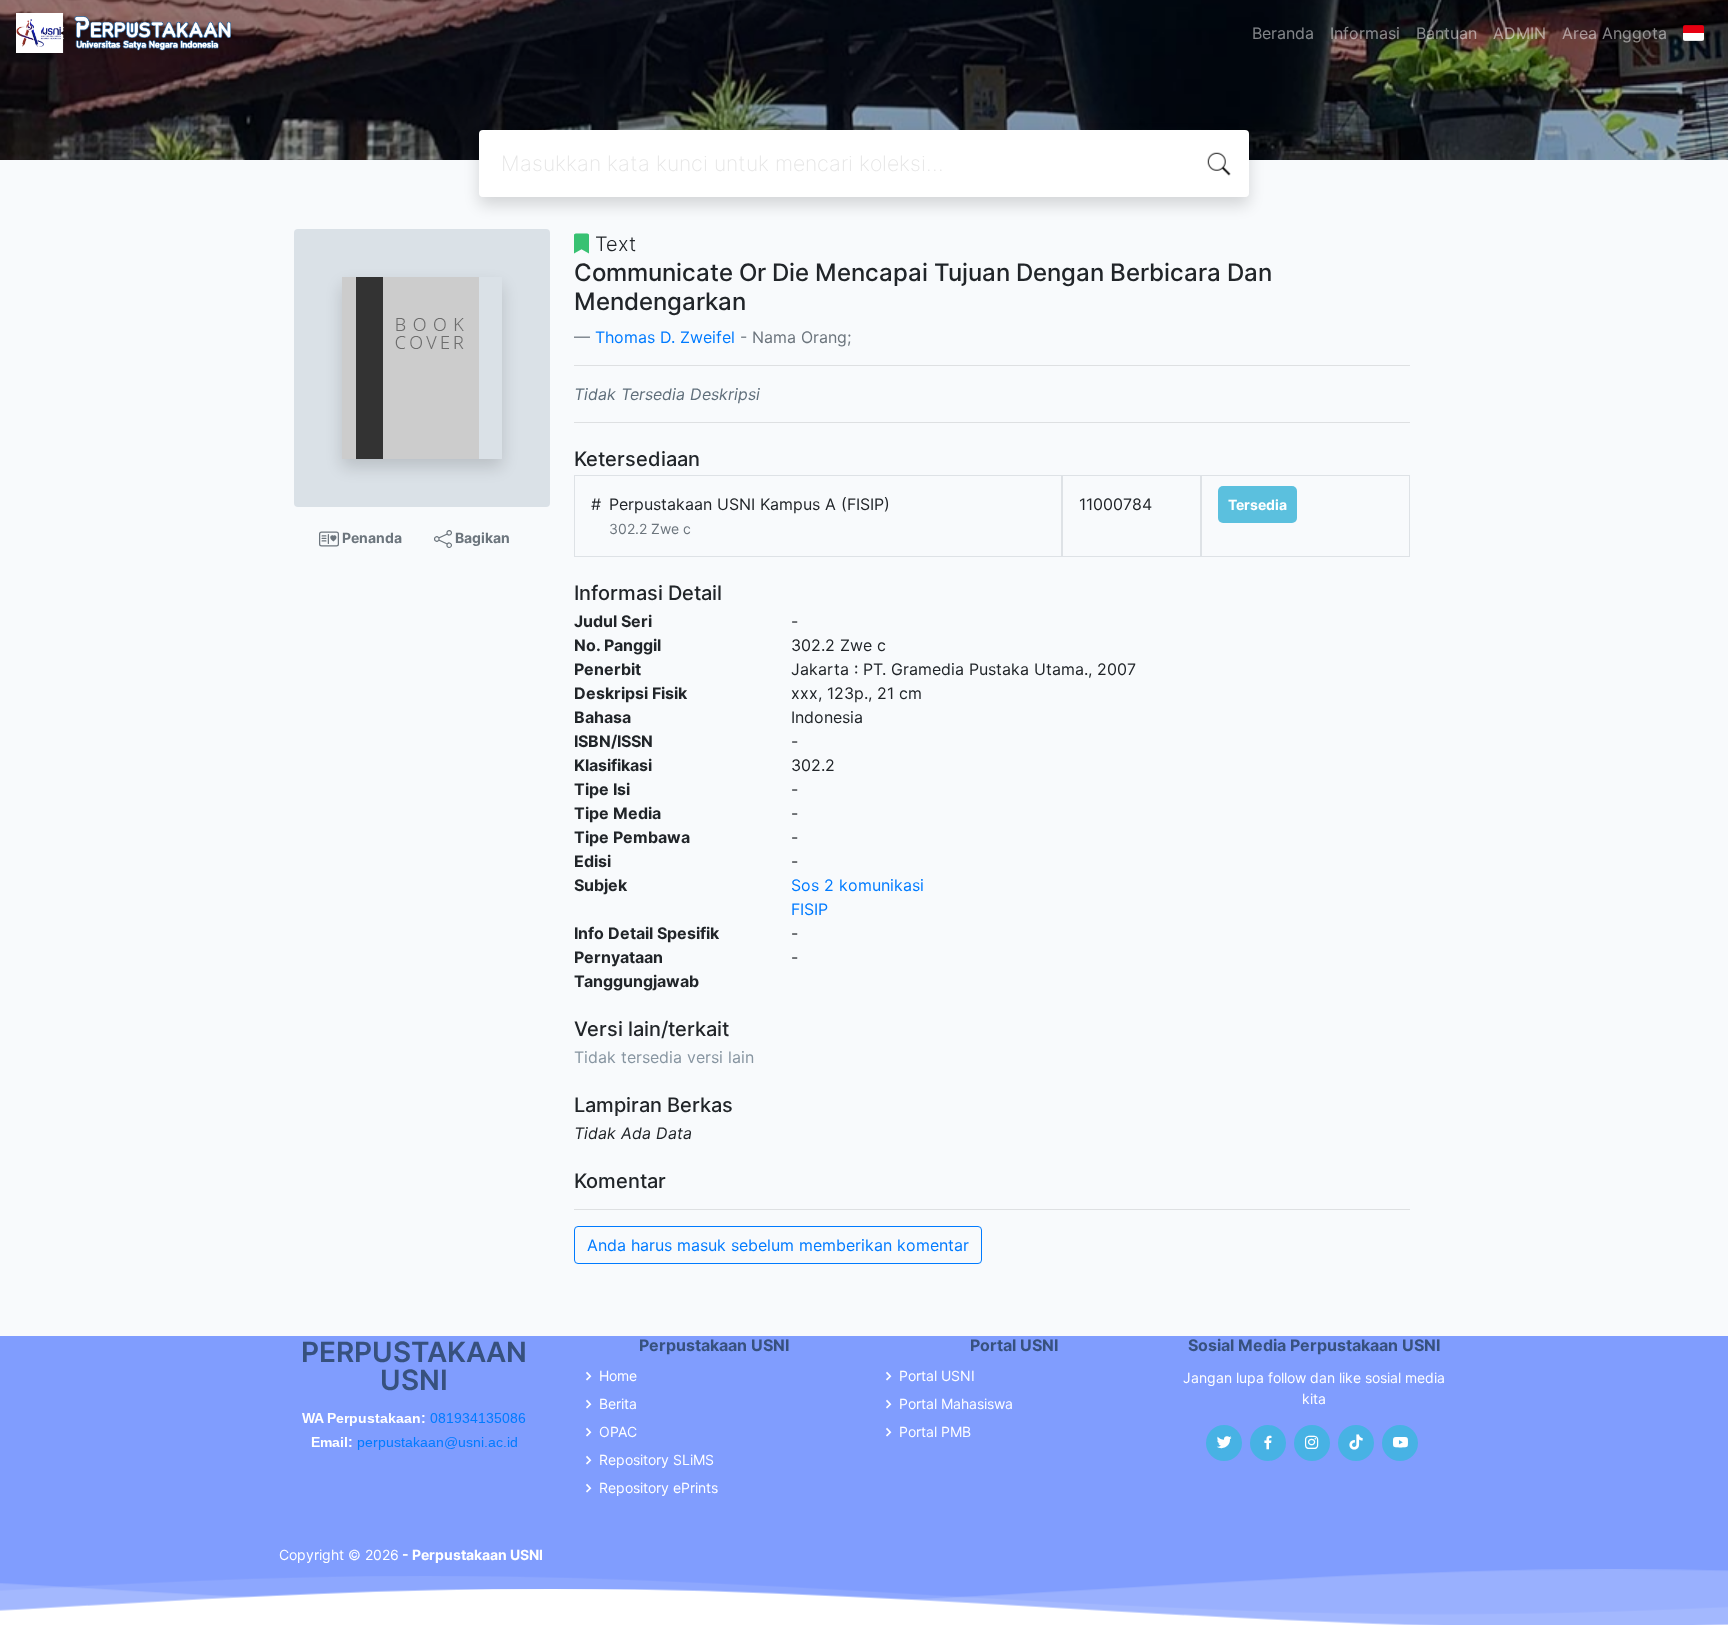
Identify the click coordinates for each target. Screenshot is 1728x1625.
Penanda (370, 537)
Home (618, 1376)
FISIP (809, 909)
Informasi (1365, 33)
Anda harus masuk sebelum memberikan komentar (778, 1245)
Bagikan (481, 537)
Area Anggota (1614, 33)
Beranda (1283, 33)
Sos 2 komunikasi (857, 885)
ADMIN (1519, 33)
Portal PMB (935, 1432)
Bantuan (1446, 33)
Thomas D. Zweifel (665, 337)
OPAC (618, 1432)
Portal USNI (937, 1376)
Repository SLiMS (656, 1460)
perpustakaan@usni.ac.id (437, 1442)
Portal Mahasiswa (956, 1404)
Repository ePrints (658, 1488)
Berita (618, 1404)
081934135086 (478, 1418)
